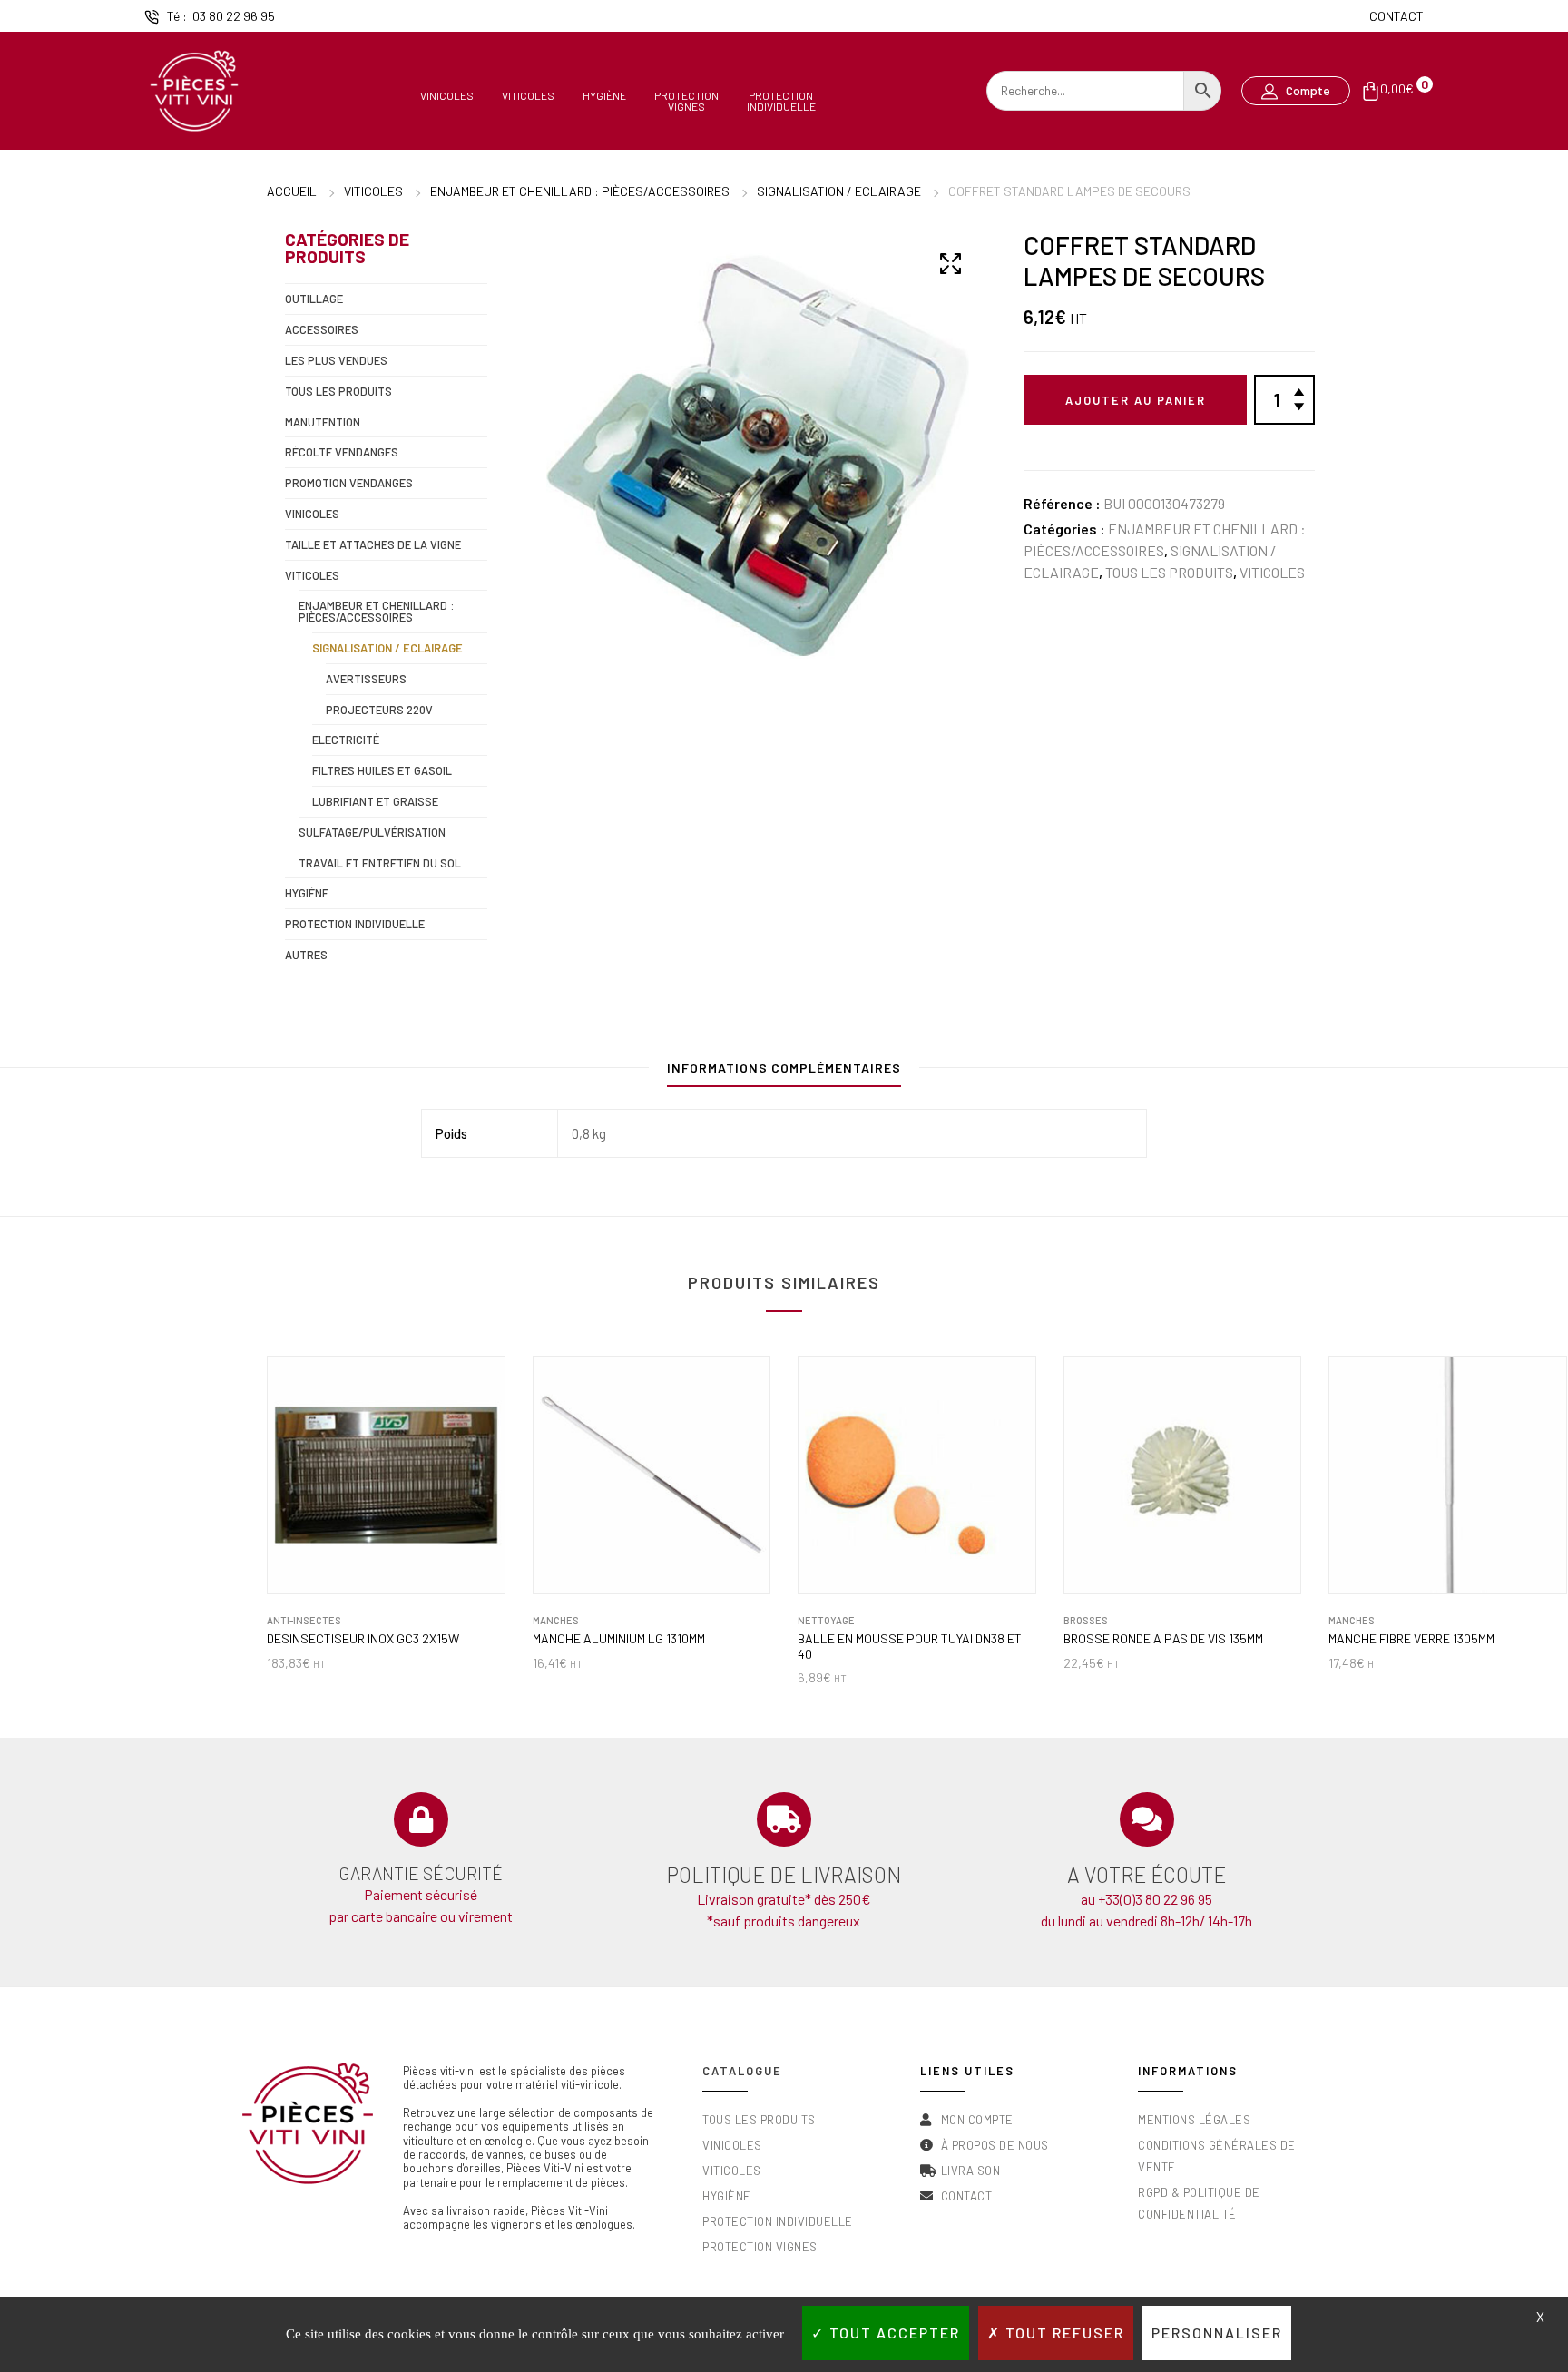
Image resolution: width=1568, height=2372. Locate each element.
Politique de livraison (784, 1875)
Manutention (323, 422)
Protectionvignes (686, 100)
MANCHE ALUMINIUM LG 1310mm (619, 1639)
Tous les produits (1169, 572)
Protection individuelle (355, 924)
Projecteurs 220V (379, 710)
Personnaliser (1217, 2333)
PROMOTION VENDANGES (349, 483)
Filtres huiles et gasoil (382, 770)
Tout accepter (892, 2333)
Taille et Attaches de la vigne (373, 544)
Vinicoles (447, 95)
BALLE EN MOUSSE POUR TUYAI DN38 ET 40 (910, 1647)
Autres (306, 955)
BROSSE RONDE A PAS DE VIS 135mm (1163, 1639)
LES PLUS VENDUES (336, 360)
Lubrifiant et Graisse (375, 801)
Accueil (292, 191)
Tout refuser (1063, 2333)
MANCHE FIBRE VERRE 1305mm (1411, 1639)
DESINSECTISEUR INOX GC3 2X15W (363, 1639)
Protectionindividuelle (781, 100)
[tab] (784, 1072)
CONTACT (1396, 16)
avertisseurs (366, 679)
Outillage (314, 299)
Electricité (346, 740)
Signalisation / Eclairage (839, 191)
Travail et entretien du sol (380, 863)
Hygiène (604, 95)
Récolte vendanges (342, 452)
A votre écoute (1147, 1875)
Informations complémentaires (784, 1068)
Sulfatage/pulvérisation (372, 832)
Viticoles (528, 95)
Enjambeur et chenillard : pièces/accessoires (580, 191)
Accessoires (322, 329)
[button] (1296, 91)
